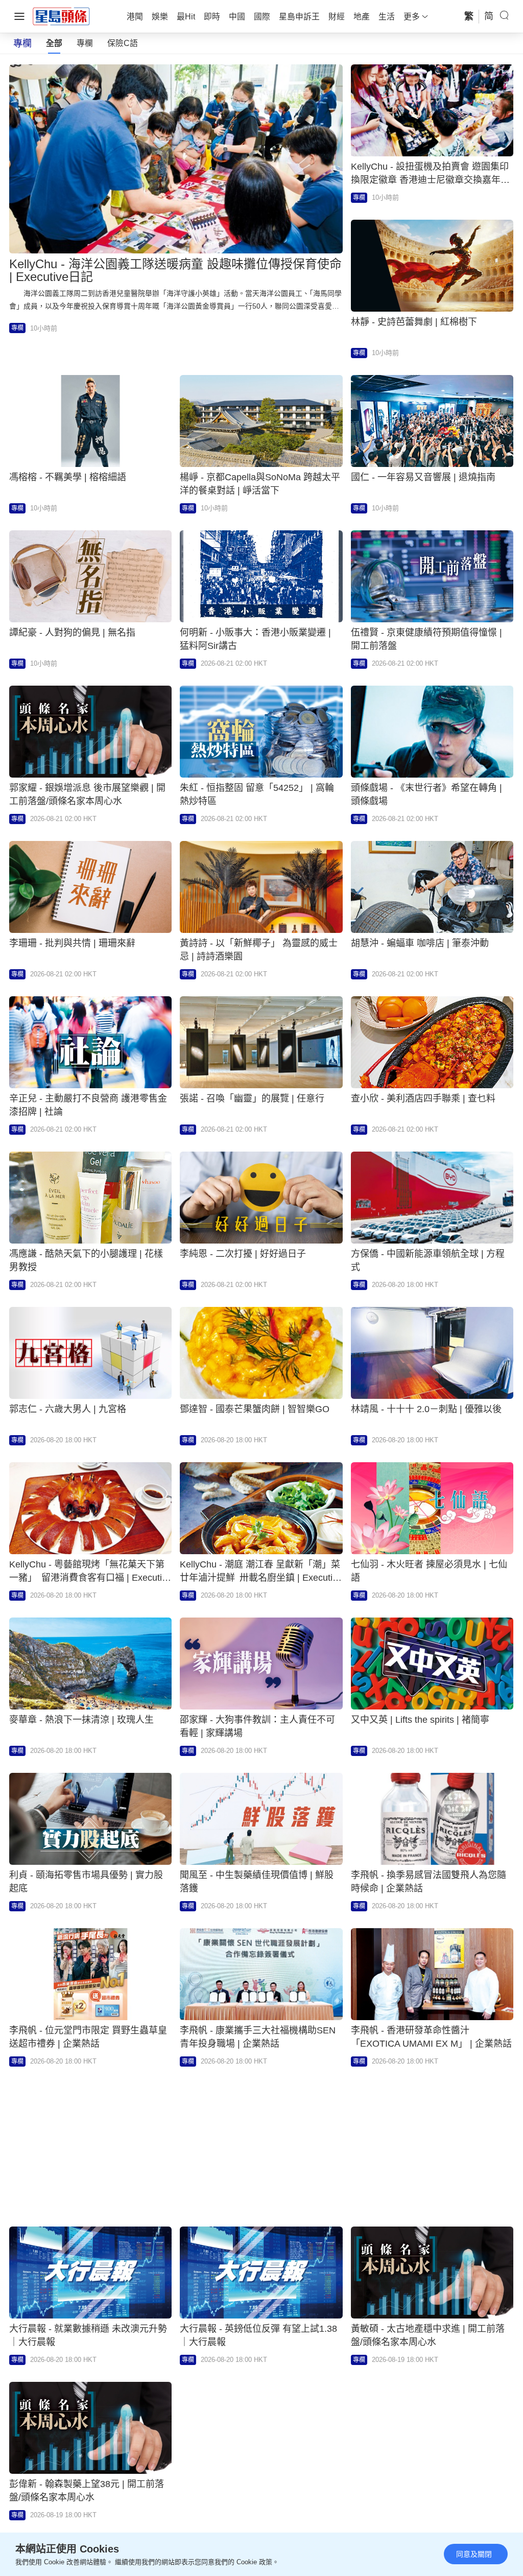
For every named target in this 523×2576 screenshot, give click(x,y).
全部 (54, 43)
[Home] (61, 16)
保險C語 (123, 43)
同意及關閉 (474, 2554)
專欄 (85, 43)
